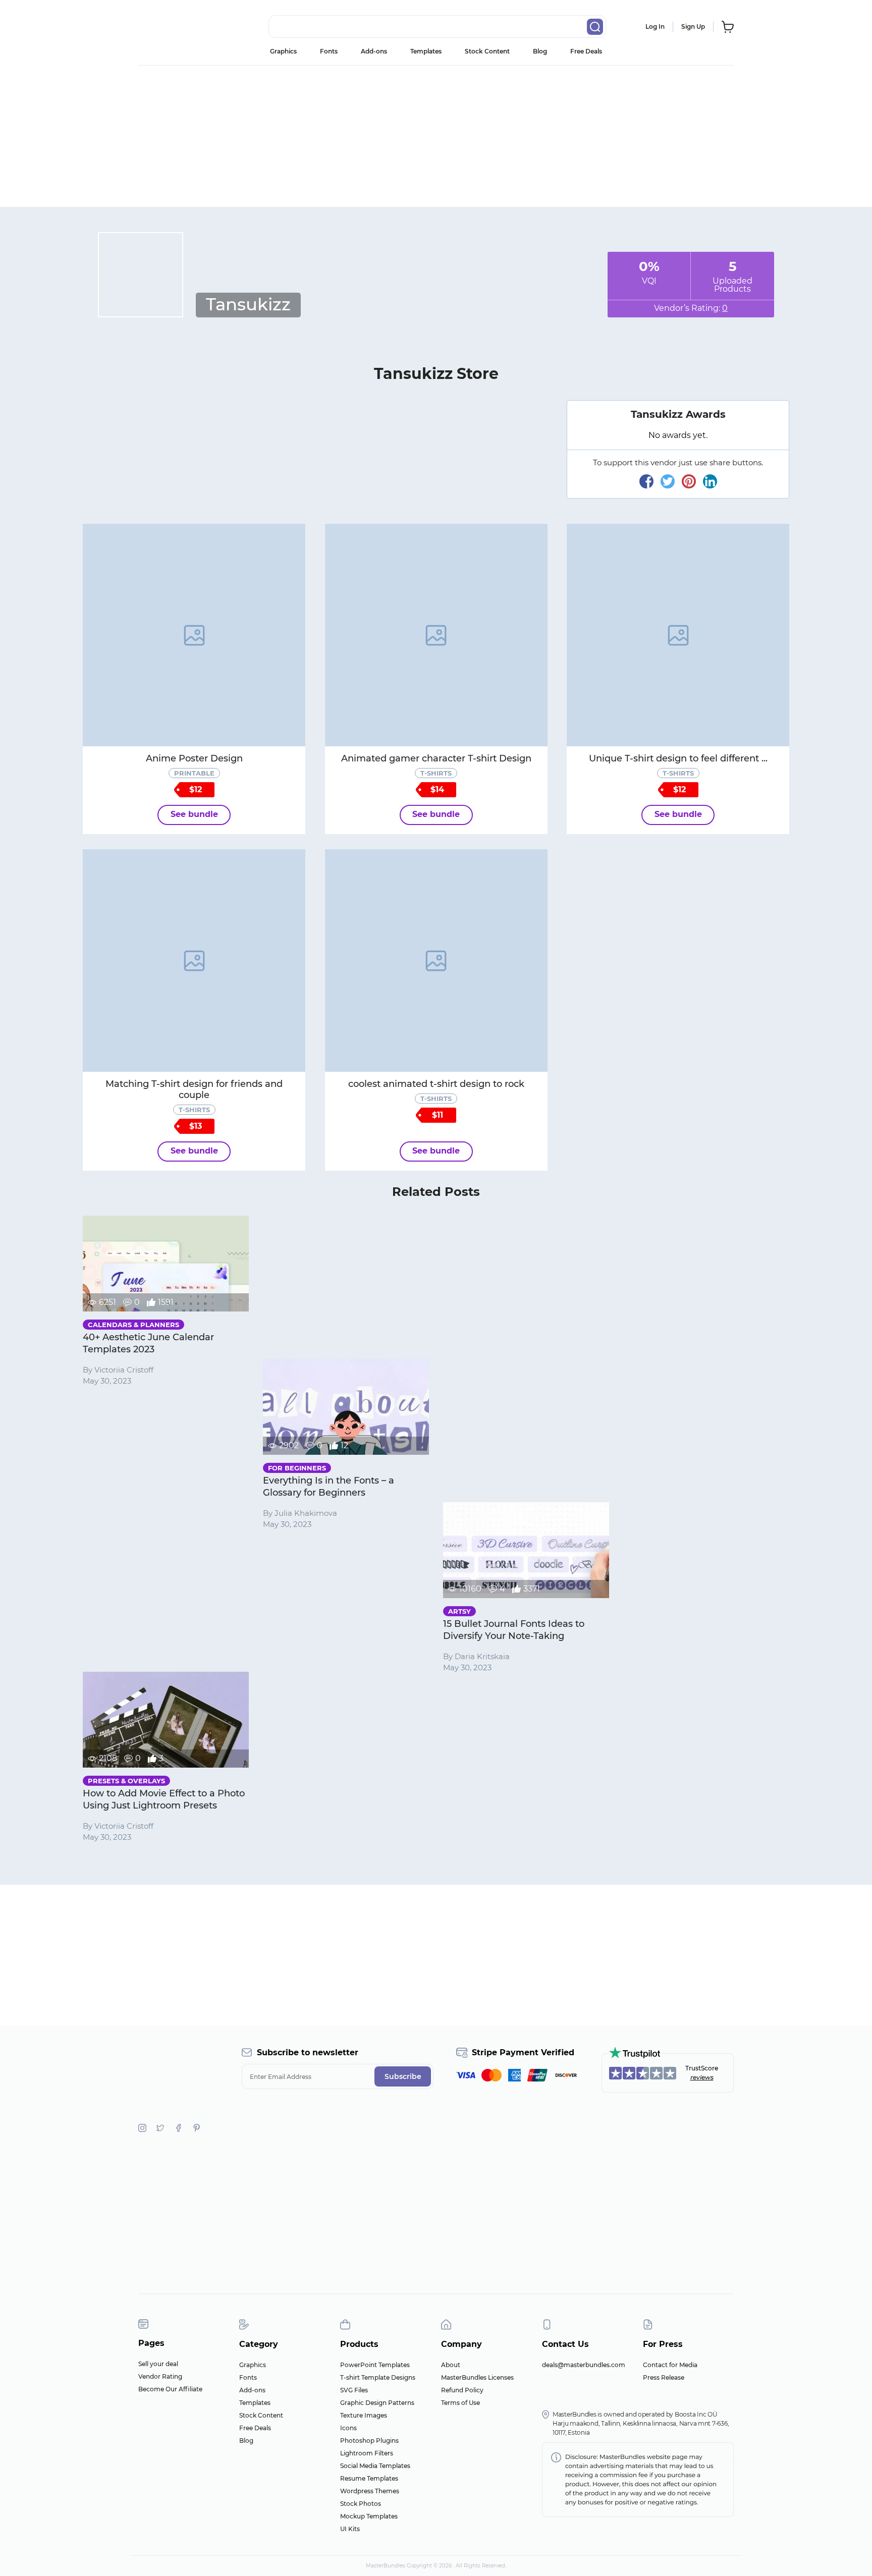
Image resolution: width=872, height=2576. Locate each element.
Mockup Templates (369, 2516)
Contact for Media (670, 2365)
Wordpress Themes (370, 2491)
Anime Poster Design (194, 758)
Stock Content (487, 51)
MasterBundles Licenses (477, 2377)
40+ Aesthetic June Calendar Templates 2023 (148, 1343)
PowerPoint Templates (375, 2365)
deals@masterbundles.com (584, 2365)
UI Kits (350, 2529)
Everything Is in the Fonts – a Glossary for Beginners (329, 1487)
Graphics (283, 51)
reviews (702, 2077)
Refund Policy (462, 2390)
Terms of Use (460, 2403)
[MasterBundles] (171, 27)
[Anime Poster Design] (194, 635)
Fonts (329, 51)
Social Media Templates (375, 2466)
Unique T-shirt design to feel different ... (678, 758)
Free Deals (586, 51)
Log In (655, 26)
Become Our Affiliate (170, 2389)
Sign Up (693, 26)
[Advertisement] (436, 136)
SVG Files (354, 2390)
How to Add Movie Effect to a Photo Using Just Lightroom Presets (164, 1799)
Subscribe (403, 2076)
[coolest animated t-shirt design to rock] (436, 961)
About (451, 2365)
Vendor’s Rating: (691, 308)
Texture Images (364, 2415)
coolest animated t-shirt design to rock (436, 1084)
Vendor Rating (160, 2376)
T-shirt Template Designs (378, 2377)
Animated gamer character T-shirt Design (436, 758)
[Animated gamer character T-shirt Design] (436, 635)
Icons (348, 2428)
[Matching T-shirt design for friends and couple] (194, 961)
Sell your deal (158, 2364)
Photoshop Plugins (369, 2441)
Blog (540, 51)
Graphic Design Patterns (377, 2403)
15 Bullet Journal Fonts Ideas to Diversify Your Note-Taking (514, 1630)
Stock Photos (361, 2504)
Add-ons (374, 51)
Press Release (664, 2377)
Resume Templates (369, 2478)
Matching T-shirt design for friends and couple (194, 1089)
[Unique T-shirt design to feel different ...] (678, 635)
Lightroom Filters (367, 2453)
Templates (426, 51)
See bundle (194, 814)
